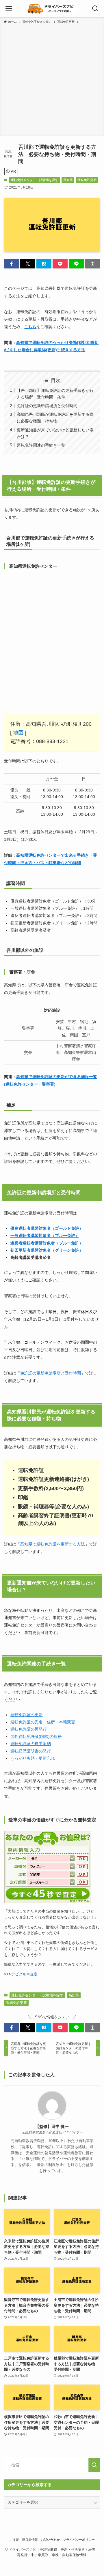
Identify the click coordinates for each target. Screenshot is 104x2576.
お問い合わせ (50, 2540)
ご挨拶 (14, 2540)
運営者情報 (30, 2540)
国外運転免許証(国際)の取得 (36, 1736)
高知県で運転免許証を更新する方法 (53, 1544)
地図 (18, 733)
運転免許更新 (87, 180)
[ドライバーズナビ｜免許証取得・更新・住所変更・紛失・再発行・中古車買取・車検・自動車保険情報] (52, 9)
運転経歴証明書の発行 (31, 1751)
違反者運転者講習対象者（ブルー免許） (47, 1243)
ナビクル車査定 (24, 1974)
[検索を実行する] (94, 2465)
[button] (12, 264)
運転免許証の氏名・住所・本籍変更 (43, 1722)
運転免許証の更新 (27, 1715)
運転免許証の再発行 (29, 1729)
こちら (30, 327)
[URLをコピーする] (92, 264)
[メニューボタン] (9, 9)
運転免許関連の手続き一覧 (41, 445)
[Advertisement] (52, 79)
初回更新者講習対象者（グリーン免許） (47, 1250)
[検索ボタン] (95, 9)
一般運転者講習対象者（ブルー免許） (45, 1236)
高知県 (68, 180)
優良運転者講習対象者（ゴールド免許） (47, 1228)
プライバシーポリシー (79, 2540)
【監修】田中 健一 (52, 2126)
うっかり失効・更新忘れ (33, 1758)
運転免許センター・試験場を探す (35, 180)
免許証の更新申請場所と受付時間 (47, 406)
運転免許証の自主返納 (31, 1744)
